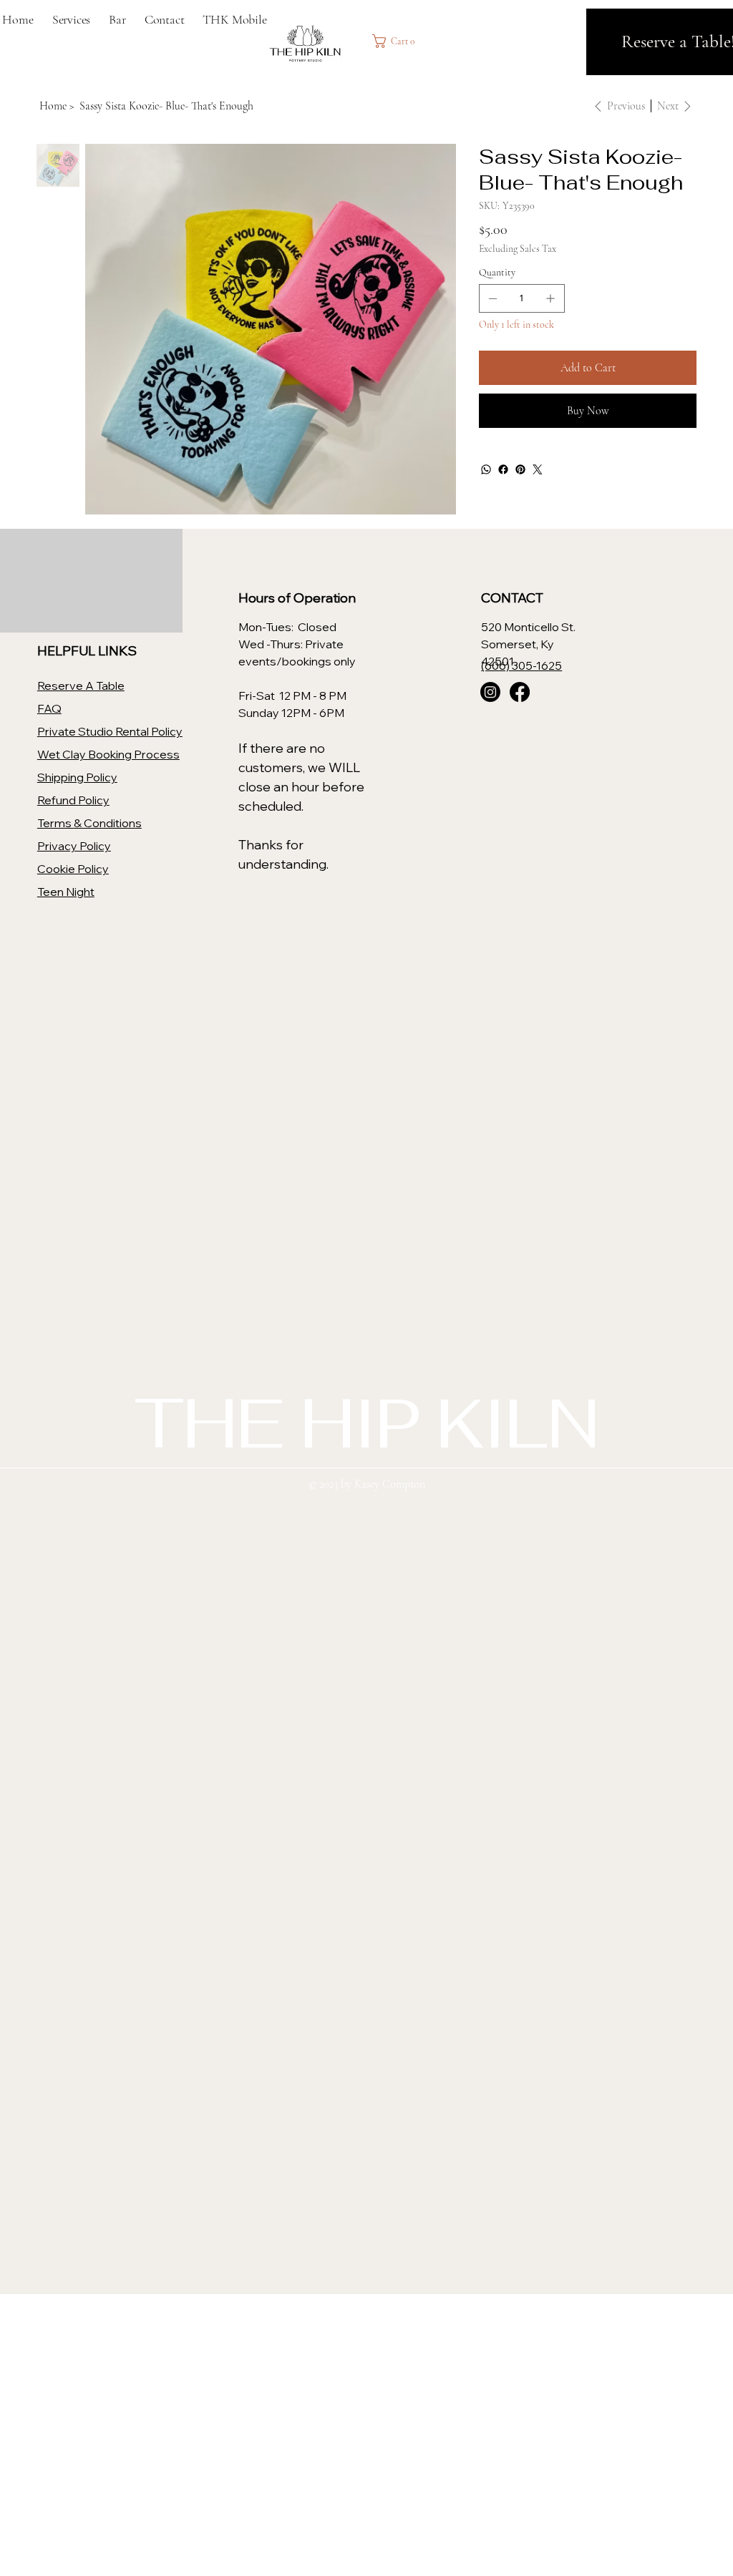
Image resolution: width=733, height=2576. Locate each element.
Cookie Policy (73, 869)
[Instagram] (490, 692)
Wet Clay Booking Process (108, 754)
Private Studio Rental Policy (110, 731)
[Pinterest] (520, 469)
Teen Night (66, 892)
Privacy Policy (74, 846)
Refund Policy (73, 800)
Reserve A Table (81, 686)
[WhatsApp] (486, 469)
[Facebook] (503, 469)
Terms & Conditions (89, 823)
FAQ (49, 708)
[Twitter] (538, 469)
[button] (397, 41)
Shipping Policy (77, 777)
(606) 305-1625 (521, 665)
